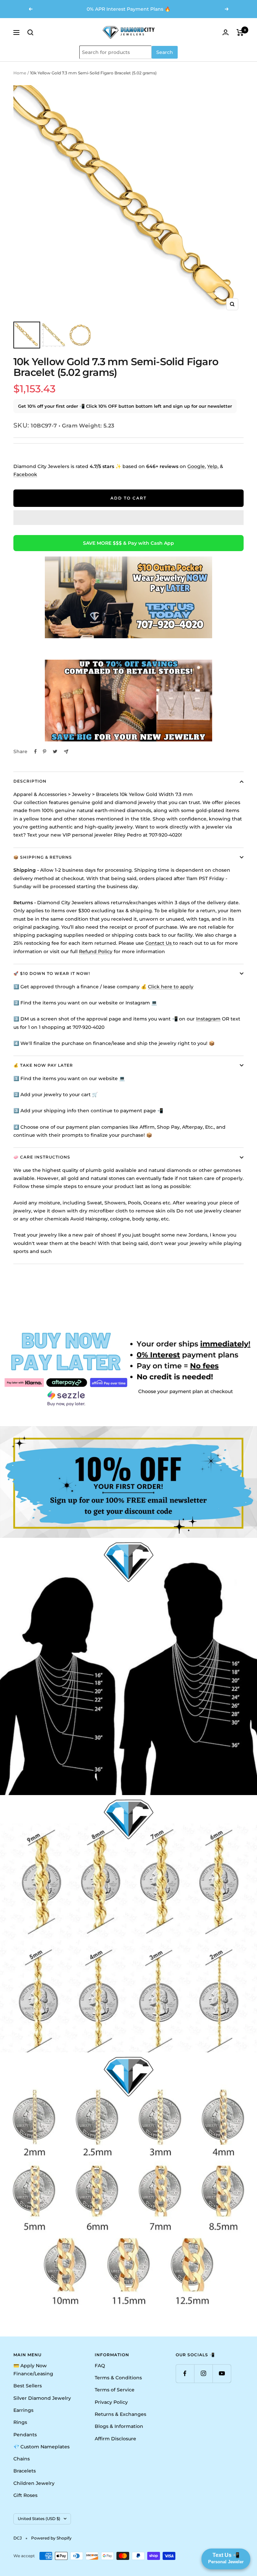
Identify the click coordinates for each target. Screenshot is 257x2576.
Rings (20, 2422)
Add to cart (128, 498)
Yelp (212, 466)
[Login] (226, 32)
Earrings (23, 2410)
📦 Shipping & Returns (43, 857)
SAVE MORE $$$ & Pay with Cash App (128, 543)
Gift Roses (25, 2495)
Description (30, 781)
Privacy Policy (111, 2402)
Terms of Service (115, 2390)
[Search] (30, 32)
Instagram (208, 1019)
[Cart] (240, 32)
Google (196, 466)
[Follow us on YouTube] (222, 2373)
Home (20, 73)
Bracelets (25, 2471)
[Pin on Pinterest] (45, 751)
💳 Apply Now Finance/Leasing (33, 2370)
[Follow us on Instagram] (203, 2373)
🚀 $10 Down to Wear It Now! (52, 973)
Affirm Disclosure (115, 2439)
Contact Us (159, 943)
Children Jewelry (34, 2483)
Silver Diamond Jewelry (42, 2398)
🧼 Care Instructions (42, 1157)
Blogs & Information (119, 2426)
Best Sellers (28, 2386)
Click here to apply (171, 987)
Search (165, 52)
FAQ (100, 2366)
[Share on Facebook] (35, 751)
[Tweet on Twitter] (55, 751)
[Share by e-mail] (66, 752)
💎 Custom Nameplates (41, 2447)
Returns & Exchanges (120, 2414)
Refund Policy (96, 951)
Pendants (25, 2435)
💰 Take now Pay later (43, 1065)
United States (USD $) (39, 2519)
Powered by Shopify (51, 2538)
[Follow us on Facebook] (185, 2373)
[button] (128, 518)
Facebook (25, 474)
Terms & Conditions (118, 2378)
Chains (22, 2459)
